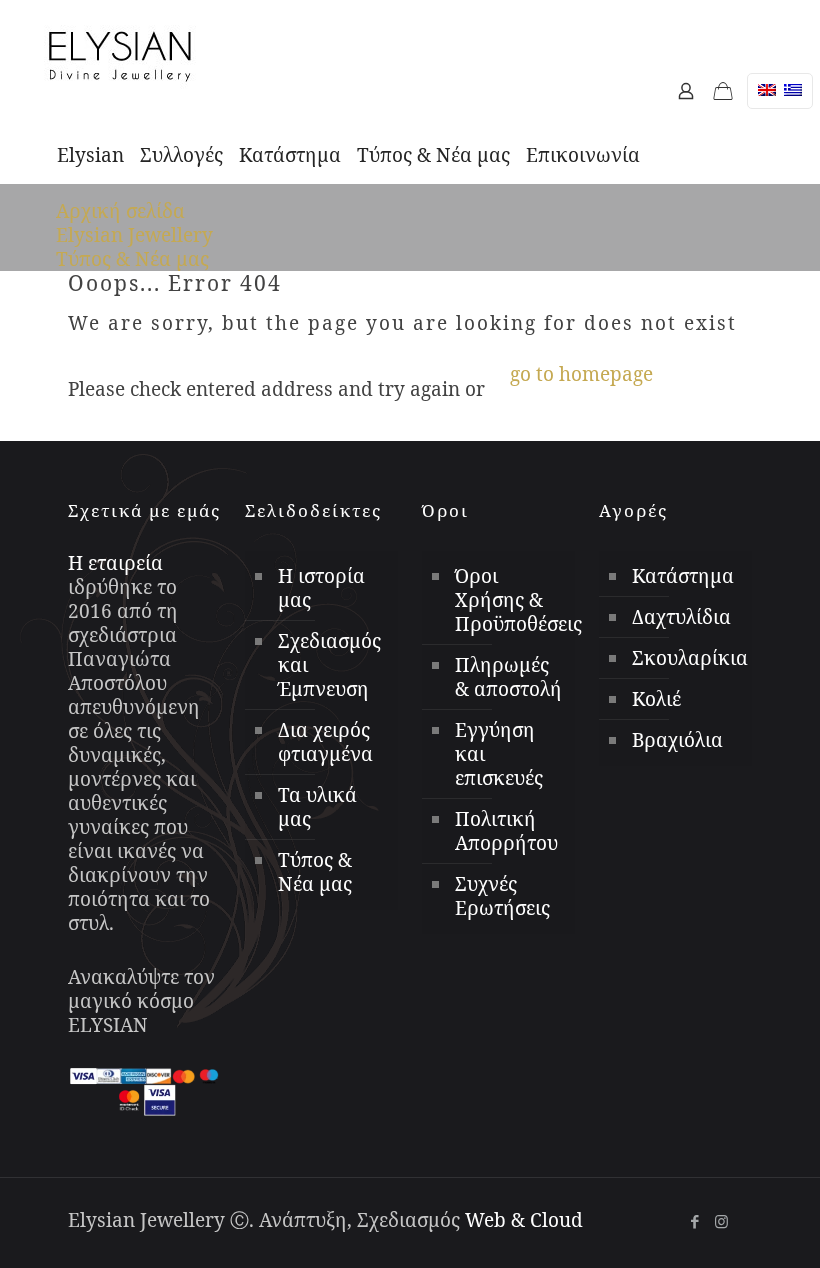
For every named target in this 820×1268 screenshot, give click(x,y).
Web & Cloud (524, 1220)
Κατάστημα (683, 576)
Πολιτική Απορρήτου (506, 831)
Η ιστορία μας (321, 588)
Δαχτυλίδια (681, 617)
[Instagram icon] (721, 1221)
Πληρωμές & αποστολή (508, 677)
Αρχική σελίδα (120, 211)
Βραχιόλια (677, 740)
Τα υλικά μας (317, 807)
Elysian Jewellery (134, 235)
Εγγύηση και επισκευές (499, 754)
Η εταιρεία (115, 563)
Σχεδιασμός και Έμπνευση (329, 665)
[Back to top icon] (679, 1207)
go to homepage (581, 374)
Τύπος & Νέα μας (132, 259)
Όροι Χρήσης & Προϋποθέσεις (510, 600)
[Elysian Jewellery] (120, 55)
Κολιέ (656, 699)
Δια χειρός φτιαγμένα (325, 742)
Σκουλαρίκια (687, 658)
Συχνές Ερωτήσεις (502, 896)
